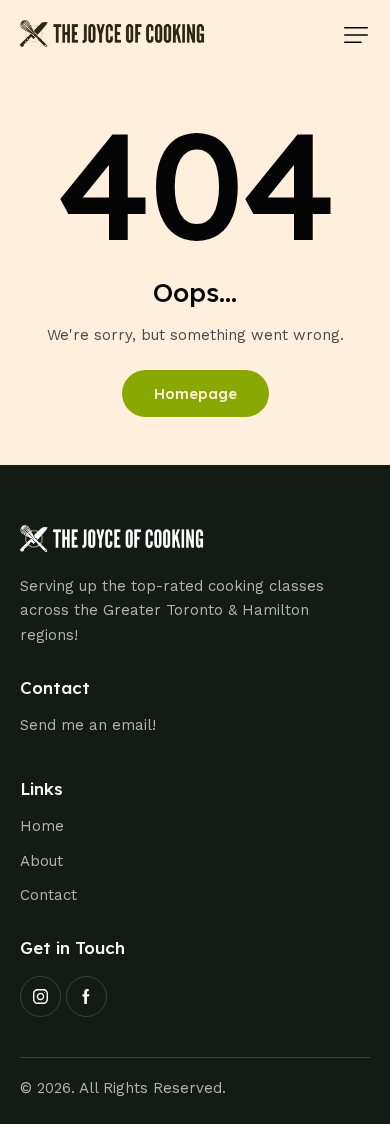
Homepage (195, 393)
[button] (356, 35)
